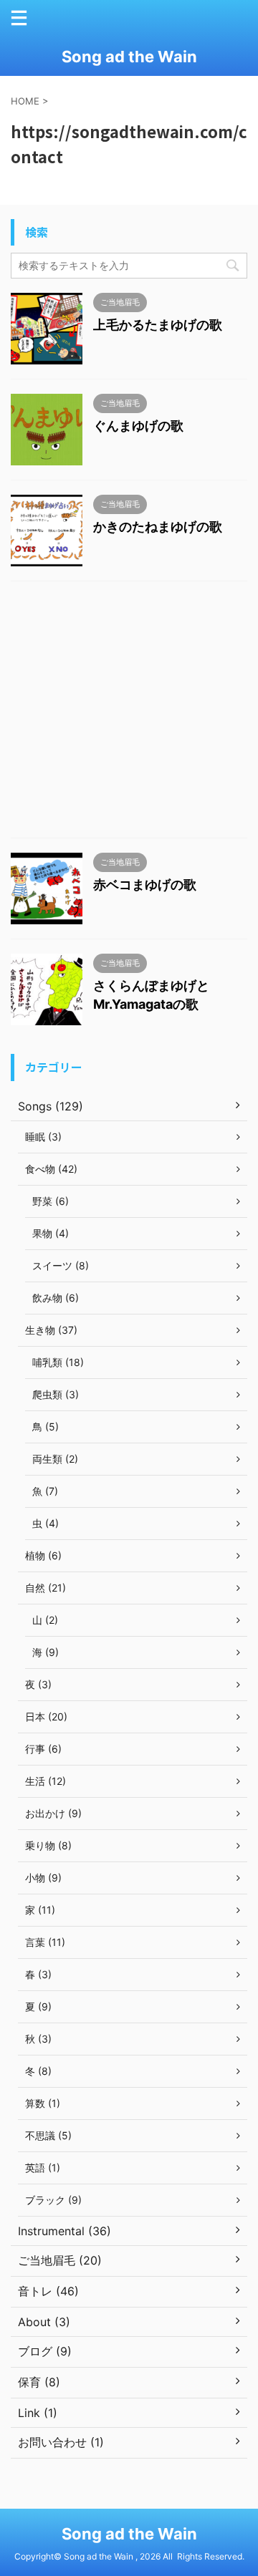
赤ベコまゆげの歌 (145, 885)
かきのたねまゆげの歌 (158, 527)
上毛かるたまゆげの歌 (158, 325)
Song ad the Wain (129, 57)
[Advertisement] (129, 713)
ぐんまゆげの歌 (138, 426)
